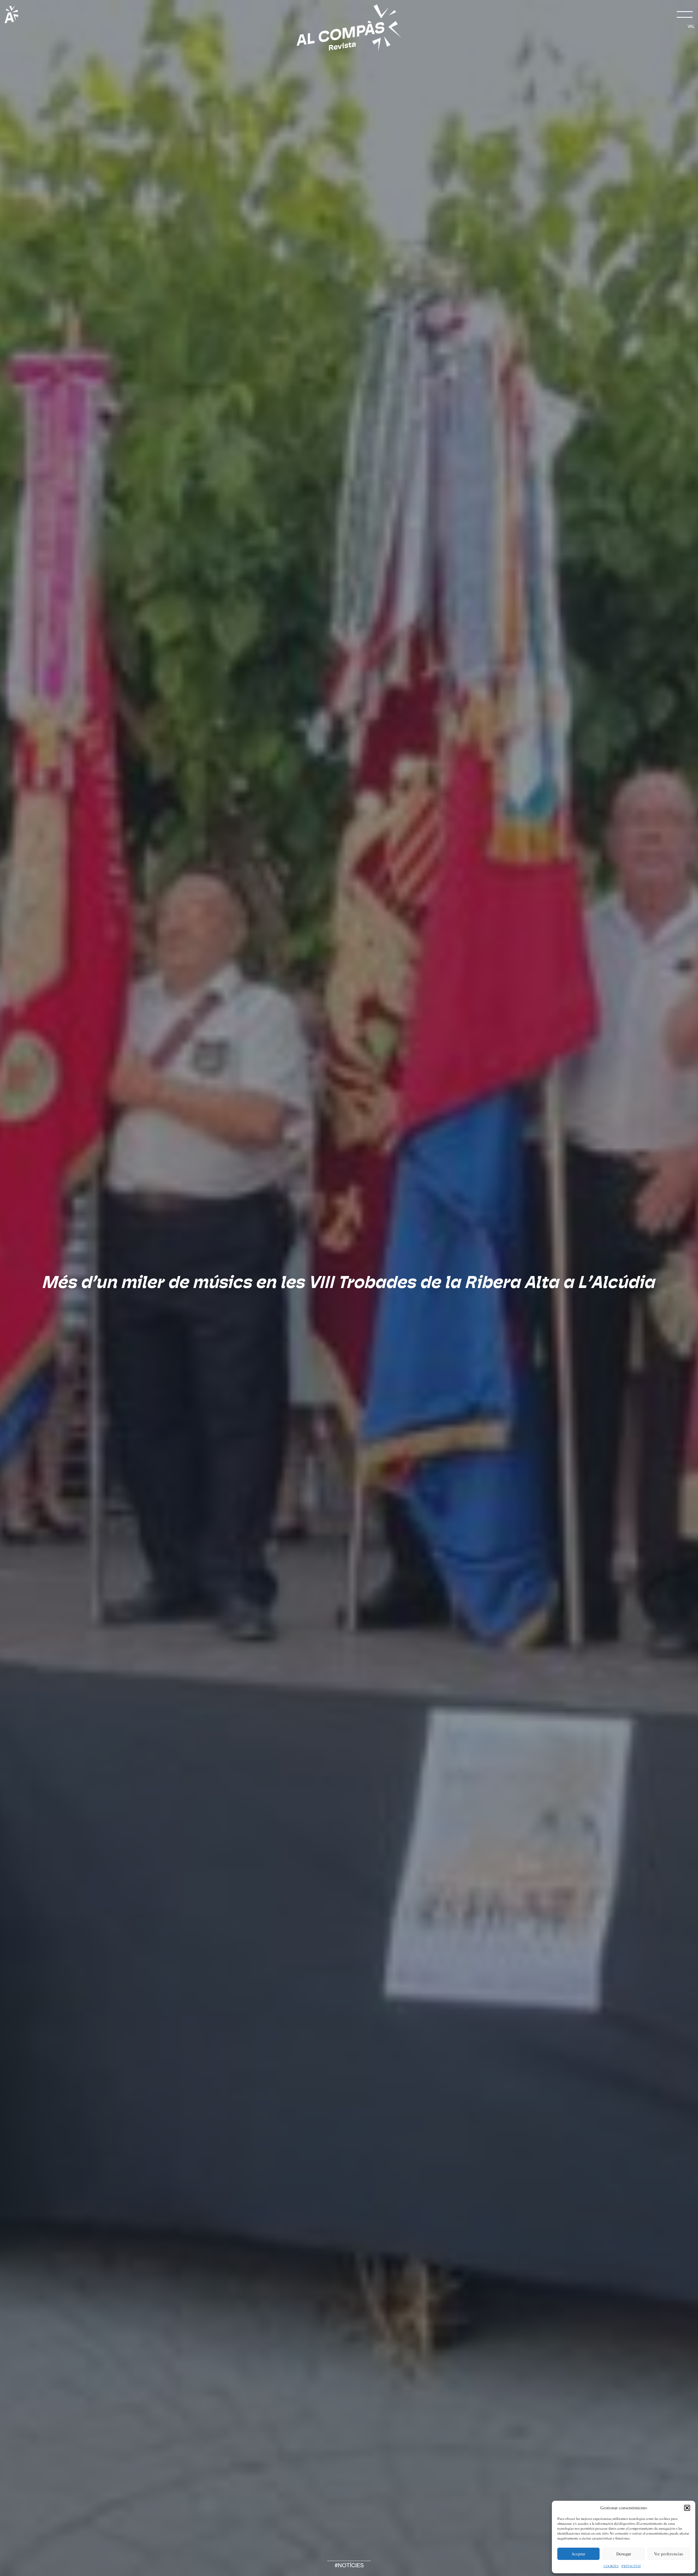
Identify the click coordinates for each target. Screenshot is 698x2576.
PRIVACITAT (631, 2566)
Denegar (624, 2554)
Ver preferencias (669, 2554)
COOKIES (611, 2566)
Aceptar (578, 2554)
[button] (687, 2508)
